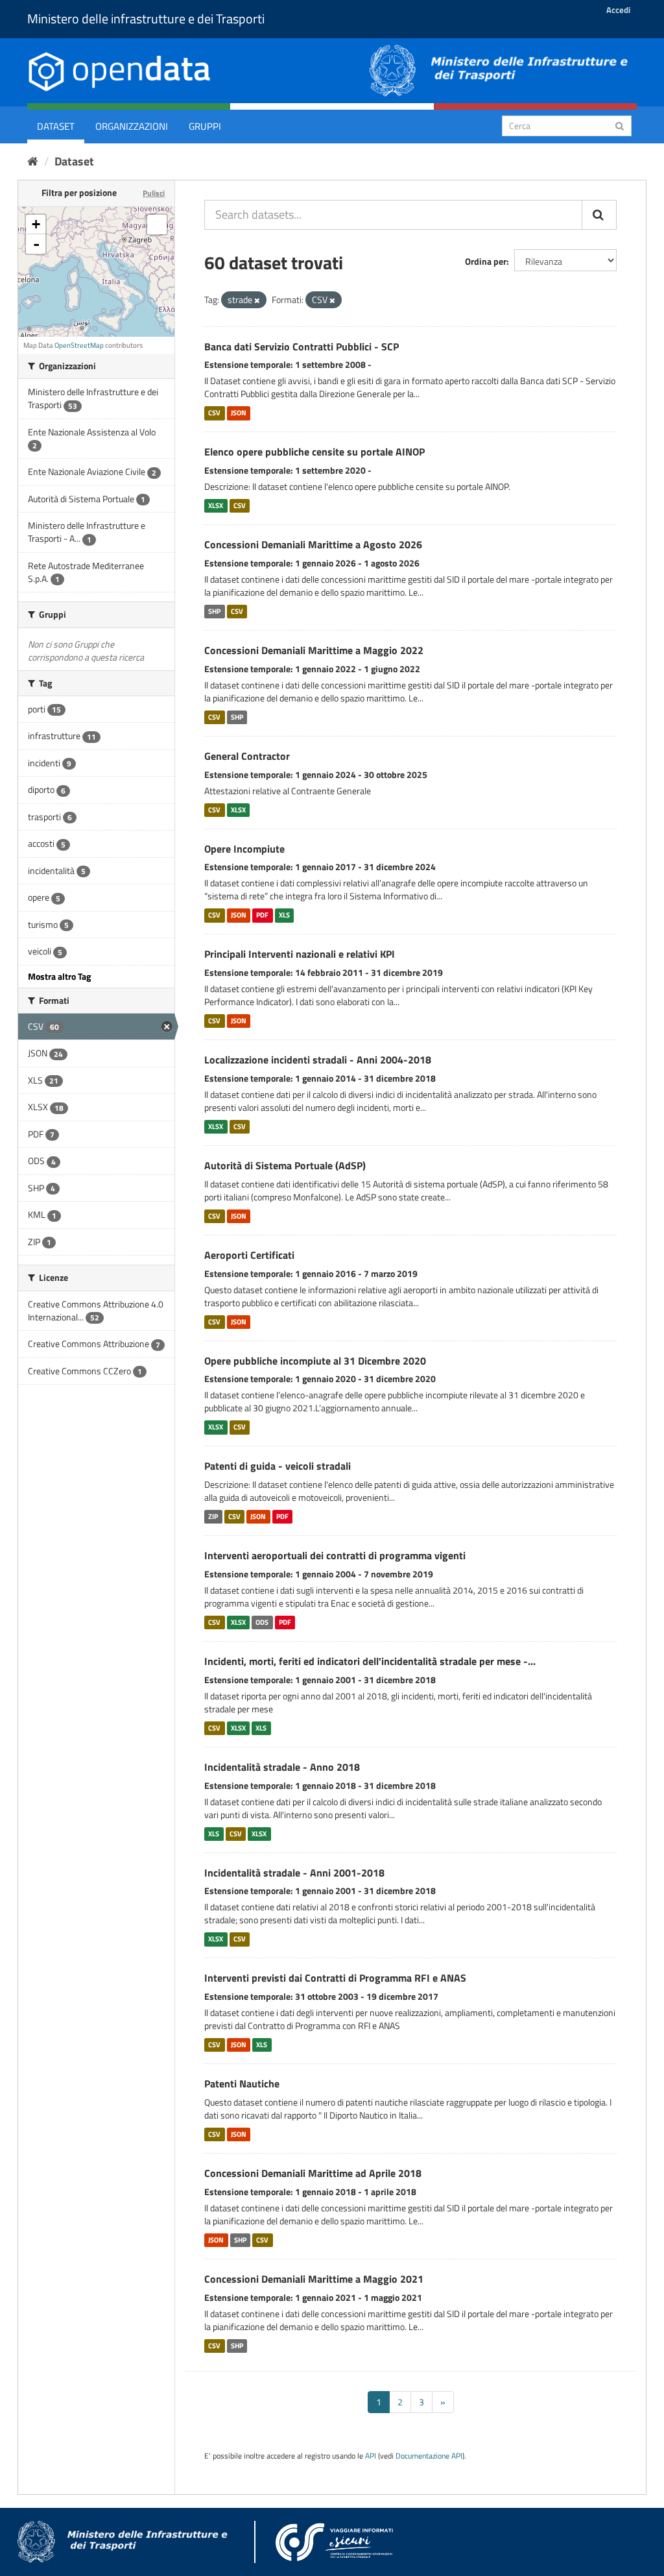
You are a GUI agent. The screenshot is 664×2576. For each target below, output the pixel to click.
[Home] (33, 161)
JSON (239, 413)
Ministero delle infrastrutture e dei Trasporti (146, 18)
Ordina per (486, 261)
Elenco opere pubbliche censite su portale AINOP (314, 452)
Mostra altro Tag (59, 976)
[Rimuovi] (257, 300)
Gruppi (205, 126)
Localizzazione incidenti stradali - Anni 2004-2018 (318, 1060)
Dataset (56, 126)
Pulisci (154, 193)
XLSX (216, 505)
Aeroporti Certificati (249, 1255)
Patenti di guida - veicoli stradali (278, 1466)
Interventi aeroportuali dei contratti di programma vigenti (335, 1555)
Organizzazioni (132, 126)
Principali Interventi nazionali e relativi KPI (300, 954)
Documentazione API (429, 2456)
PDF (262, 915)
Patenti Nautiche (242, 2084)
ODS (262, 1622)
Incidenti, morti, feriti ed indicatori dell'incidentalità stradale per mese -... (370, 1661)
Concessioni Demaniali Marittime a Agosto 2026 (313, 544)
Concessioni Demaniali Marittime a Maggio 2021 (314, 2279)
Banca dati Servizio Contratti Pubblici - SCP (302, 346)
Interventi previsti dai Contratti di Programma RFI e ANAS (335, 1978)
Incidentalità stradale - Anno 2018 (282, 1767)
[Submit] (620, 125)
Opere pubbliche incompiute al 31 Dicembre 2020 (315, 1361)
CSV (214, 413)
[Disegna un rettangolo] (157, 225)
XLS (284, 915)
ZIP (213, 1516)
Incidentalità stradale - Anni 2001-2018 (294, 1873)
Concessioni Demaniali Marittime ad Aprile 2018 (313, 2173)
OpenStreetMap (79, 345)
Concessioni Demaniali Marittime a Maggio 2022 (314, 650)
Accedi (618, 10)
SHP (214, 611)
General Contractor (247, 756)
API (371, 2456)
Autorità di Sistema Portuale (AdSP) (285, 1165)
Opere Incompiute (244, 849)
